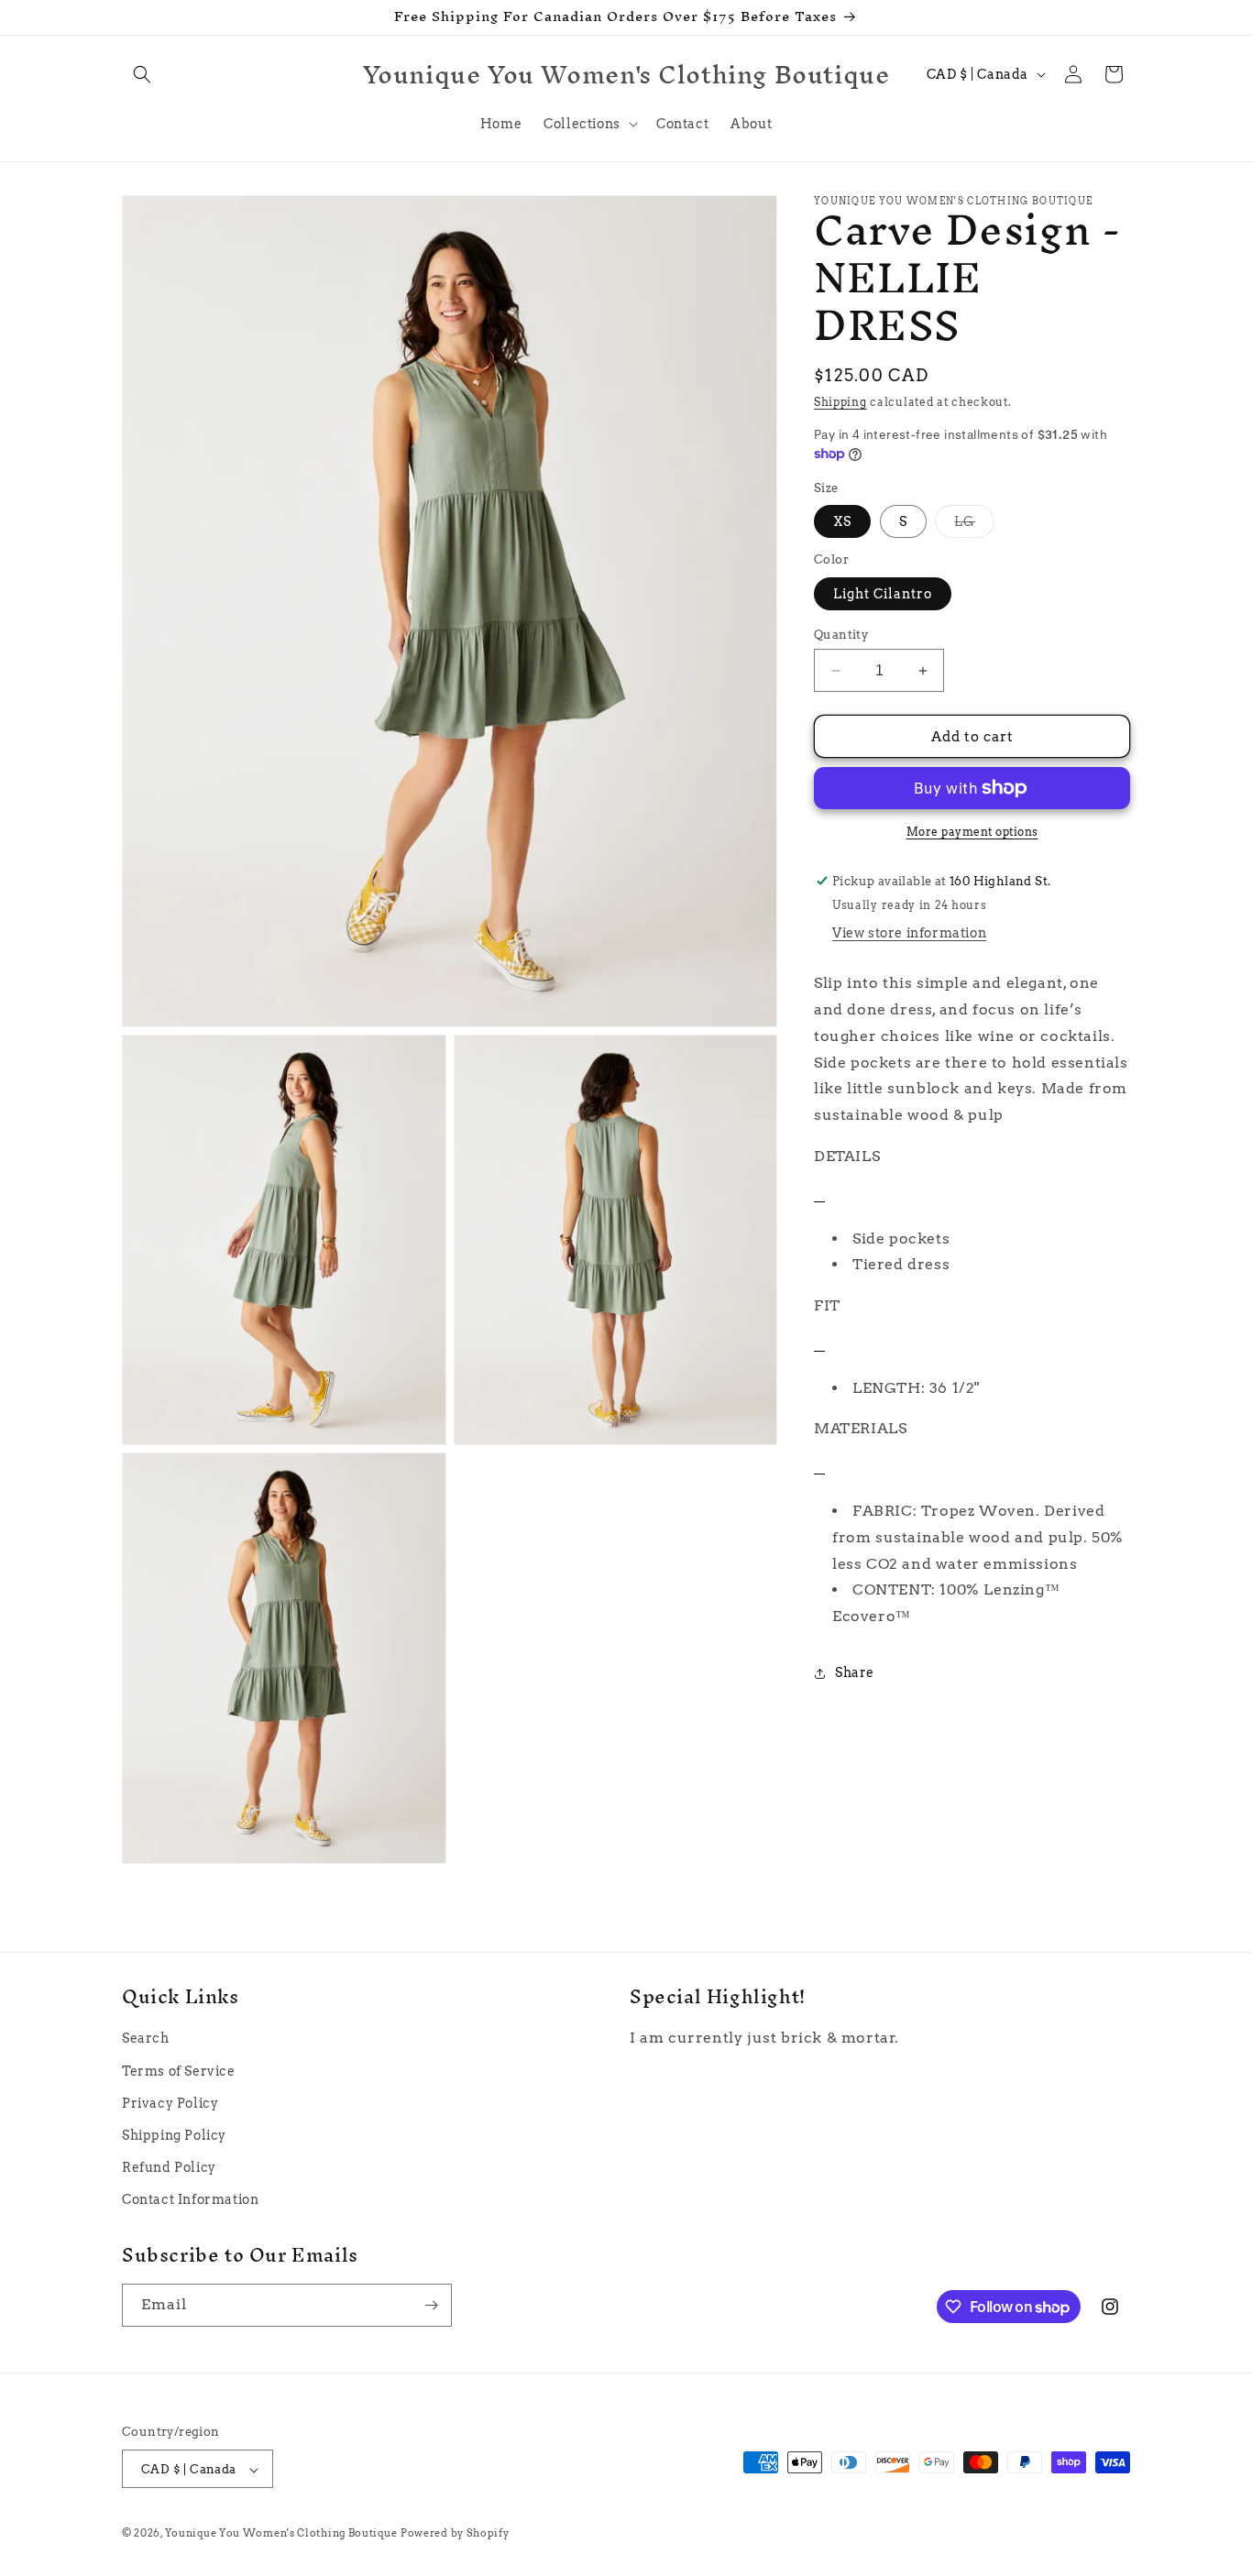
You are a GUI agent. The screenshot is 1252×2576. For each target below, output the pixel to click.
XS (842, 521)
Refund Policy (169, 2167)
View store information (909, 933)
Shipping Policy (174, 2135)
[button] (142, 74)
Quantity (841, 635)
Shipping (840, 402)
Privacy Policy (170, 2103)
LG (974, 526)
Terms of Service (179, 2071)
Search (146, 2039)
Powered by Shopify (455, 2534)
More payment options (972, 832)
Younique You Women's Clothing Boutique (281, 2534)
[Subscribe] (431, 2305)
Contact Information (190, 2200)
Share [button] (855, 1672)
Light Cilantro (883, 594)
